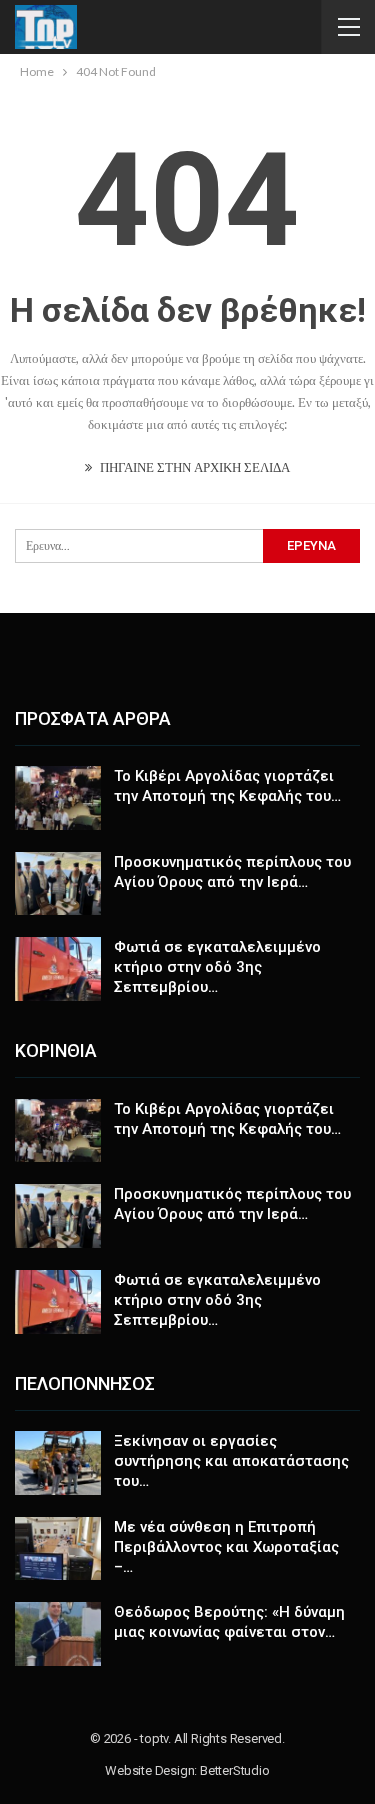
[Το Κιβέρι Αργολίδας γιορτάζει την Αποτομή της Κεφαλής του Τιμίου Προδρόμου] (58, 798)
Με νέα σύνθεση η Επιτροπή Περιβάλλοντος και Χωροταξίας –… (226, 1547)
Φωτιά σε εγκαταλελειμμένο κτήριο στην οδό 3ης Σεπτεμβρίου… (217, 967)
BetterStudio (235, 1770)
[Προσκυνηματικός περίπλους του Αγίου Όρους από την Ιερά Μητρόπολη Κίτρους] (58, 884)
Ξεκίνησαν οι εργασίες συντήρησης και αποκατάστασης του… (231, 1461)
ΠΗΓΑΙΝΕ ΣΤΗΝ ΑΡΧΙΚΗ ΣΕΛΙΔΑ (193, 467)
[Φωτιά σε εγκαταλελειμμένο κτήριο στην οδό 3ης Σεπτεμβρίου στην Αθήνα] (58, 969)
